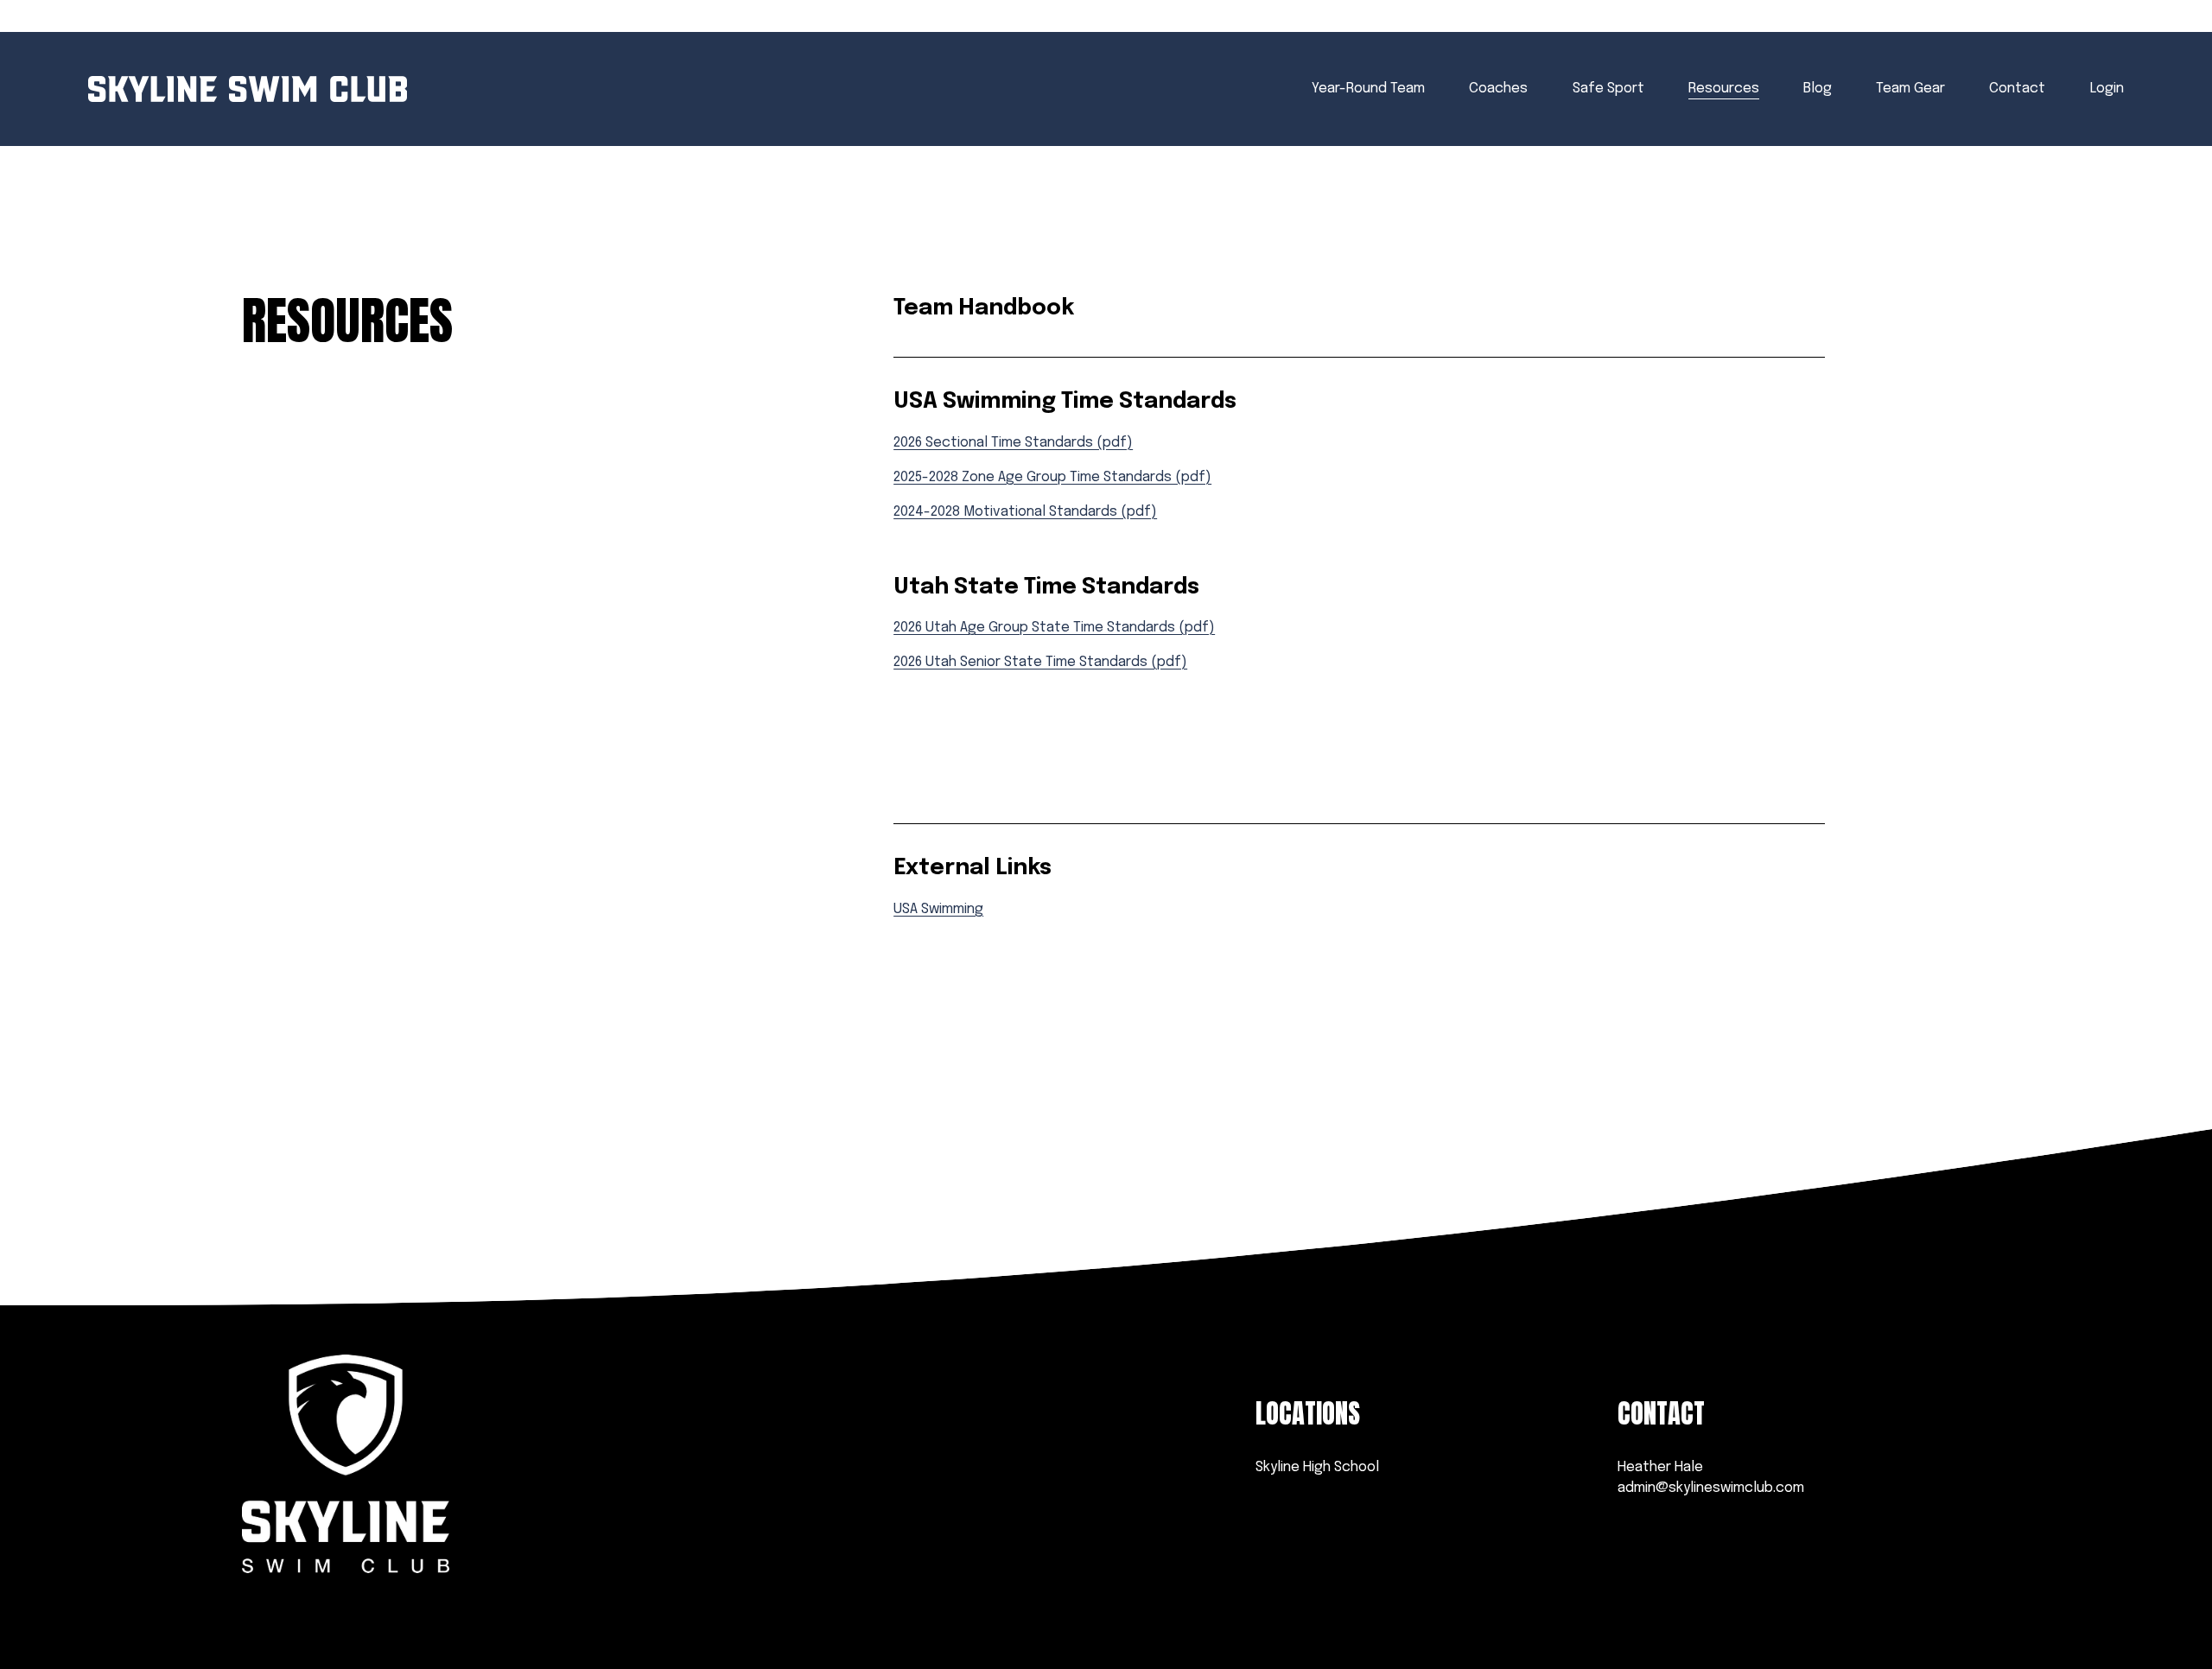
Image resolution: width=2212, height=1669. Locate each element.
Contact (2017, 89)
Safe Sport (1608, 89)
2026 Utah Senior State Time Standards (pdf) (1040, 662)
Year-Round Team (1368, 89)
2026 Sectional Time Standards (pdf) (1013, 443)
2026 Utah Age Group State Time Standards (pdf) (1054, 628)
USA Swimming (938, 909)
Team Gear (1910, 89)
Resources (1724, 89)
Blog (1818, 89)
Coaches (1498, 89)
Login (2107, 89)
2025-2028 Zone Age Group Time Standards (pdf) (1052, 477)
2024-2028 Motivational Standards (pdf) (1025, 512)
